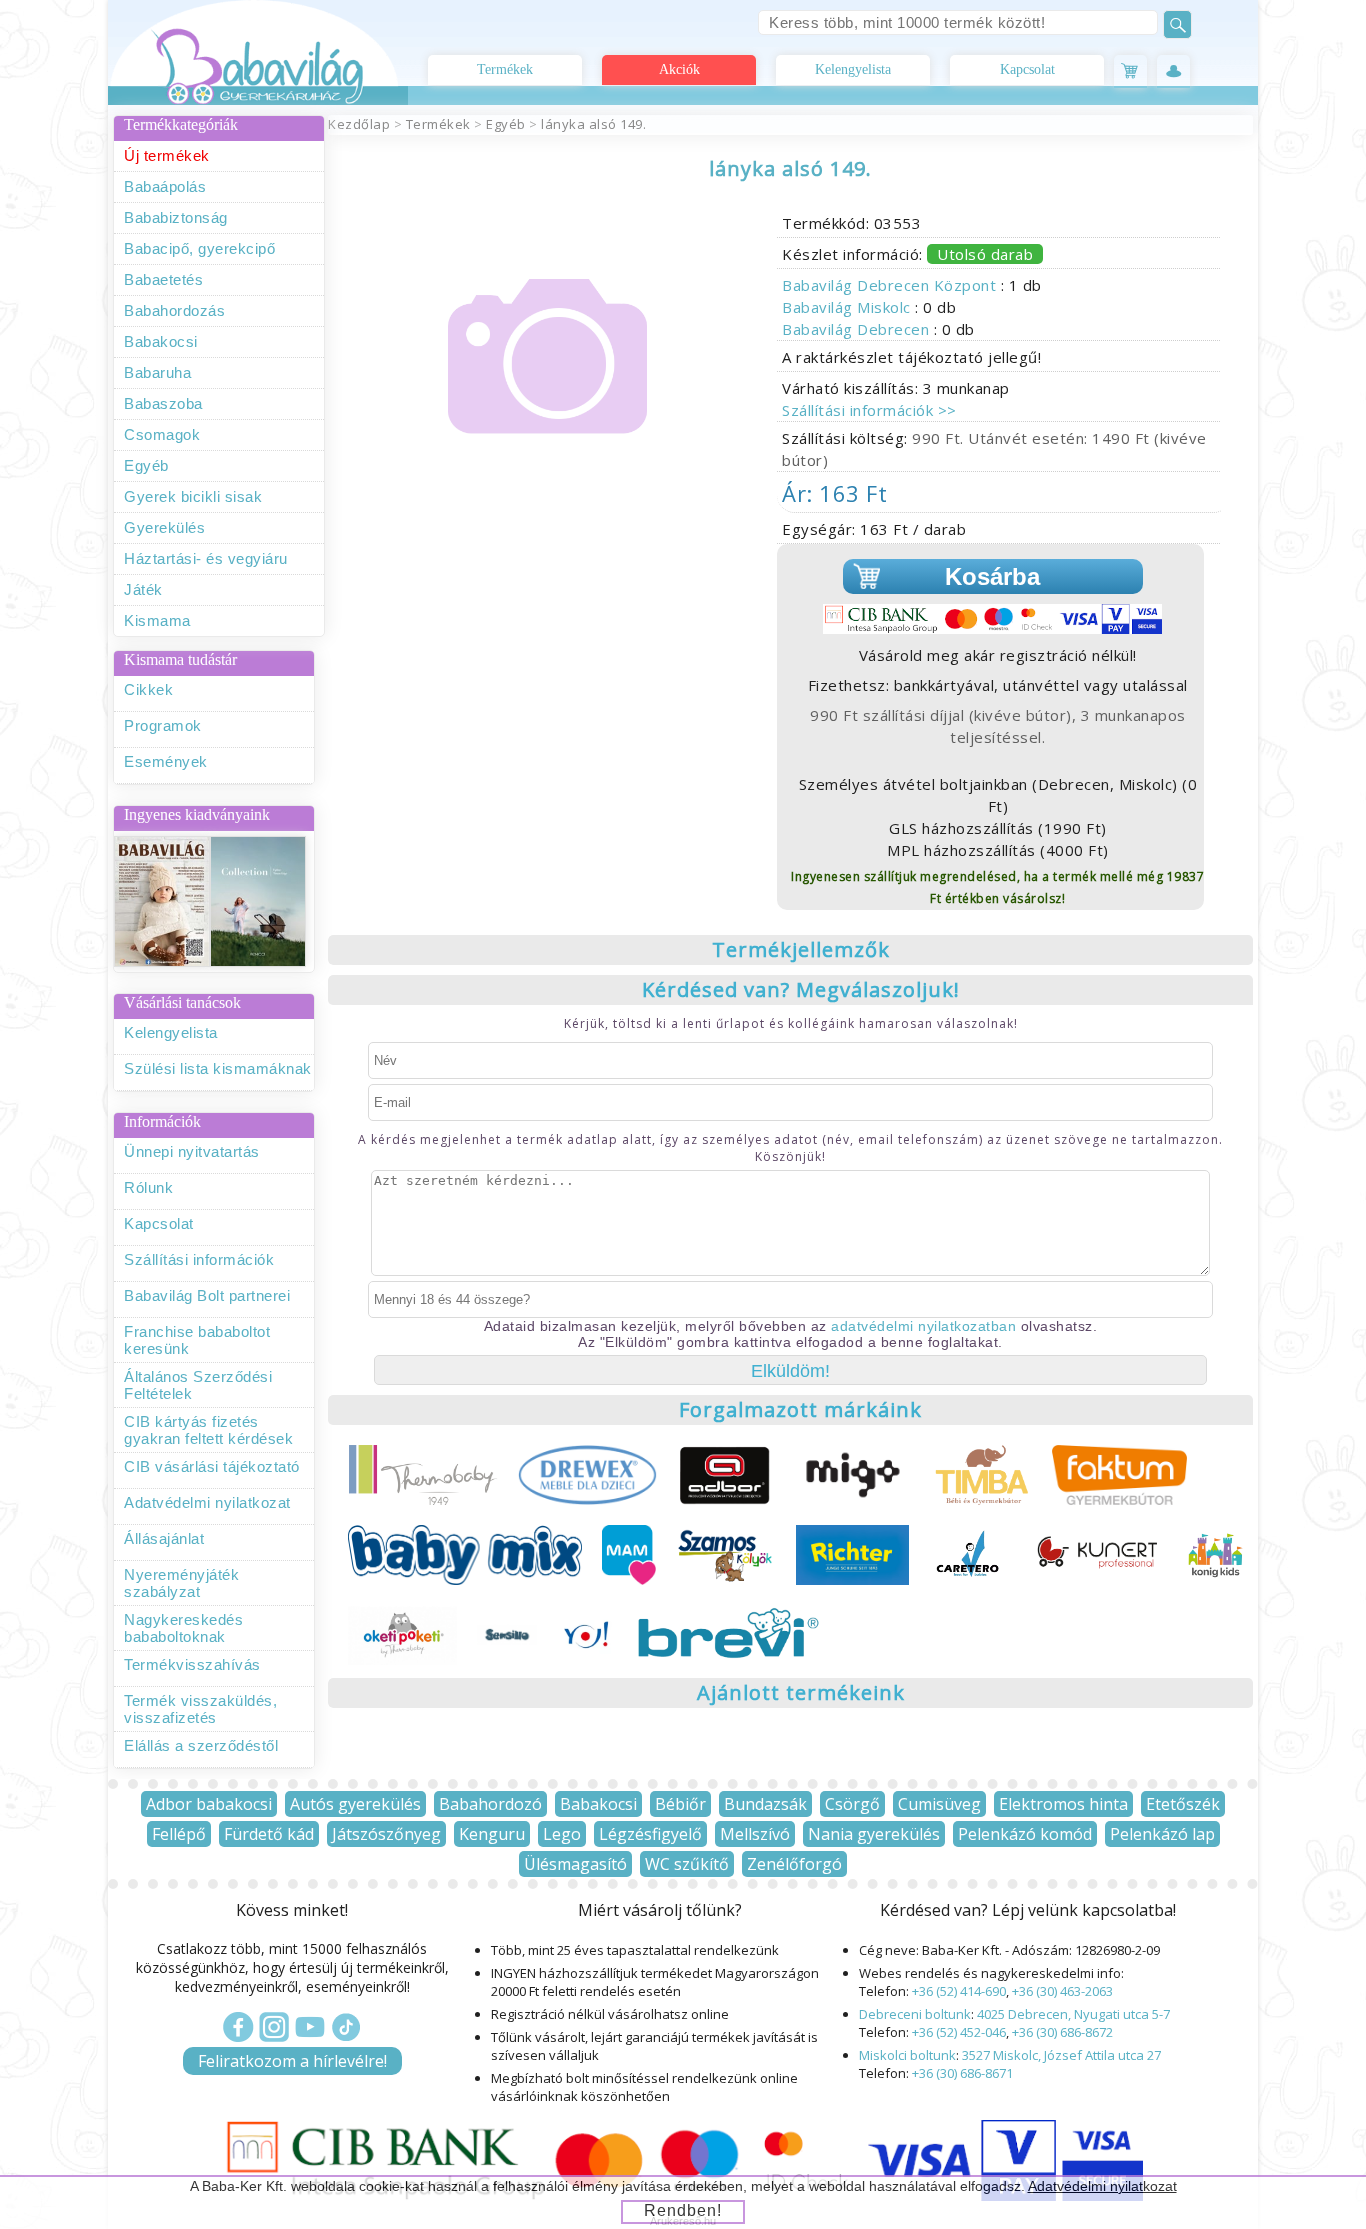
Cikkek (148, 689)
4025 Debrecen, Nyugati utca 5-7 (1073, 2014)
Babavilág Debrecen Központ (891, 285)
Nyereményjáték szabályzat (181, 1583)
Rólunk (148, 1187)
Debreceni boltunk (915, 2014)
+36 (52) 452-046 (959, 2032)
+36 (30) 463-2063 (1062, 1991)
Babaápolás (165, 186)
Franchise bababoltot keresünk (197, 1340)
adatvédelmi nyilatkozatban (923, 1326)
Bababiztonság (176, 217)
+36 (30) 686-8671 (962, 2073)
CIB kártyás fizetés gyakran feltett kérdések (208, 1430)
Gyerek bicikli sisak (193, 496)
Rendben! (683, 2210)
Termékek (505, 69)
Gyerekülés (164, 527)
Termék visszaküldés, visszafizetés (200, 1709)
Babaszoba (163, 403)
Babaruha (157, 372)
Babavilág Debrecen (858, 329)
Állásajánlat (164, 1538)
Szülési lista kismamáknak (218, 1068)
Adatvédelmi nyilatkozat (207, 1502)
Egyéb (146, 465)
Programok (163, 725)
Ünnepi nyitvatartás (192, 1151)
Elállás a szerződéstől (201, 1745)
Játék (143, 589)
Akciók (679, 69)
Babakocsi (161, 341)
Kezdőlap (359, 124)
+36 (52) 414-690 (959, 1991)
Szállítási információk (199, 1259)
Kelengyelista (853, 69)
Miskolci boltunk (907, 2055)
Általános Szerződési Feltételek (198, 1385)
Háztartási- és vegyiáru (206, 558)
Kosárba (992, 576)
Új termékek (167, 155)
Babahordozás (174, 310)
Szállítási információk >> (869, 410)
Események (166, 761)
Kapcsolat (1027, 69)
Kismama (157, 620)
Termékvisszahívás (192, 1664)
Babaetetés (163, 279)
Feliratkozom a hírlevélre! (292, 2061)
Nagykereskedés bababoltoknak (183, 1628)
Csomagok (162, 434)
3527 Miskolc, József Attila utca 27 (1061, 2055)
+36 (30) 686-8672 (1062, 2032)
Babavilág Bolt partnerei (207, 1295)
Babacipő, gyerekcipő (199, 248)
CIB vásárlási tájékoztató (212, 1466)
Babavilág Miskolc (848, 307)
